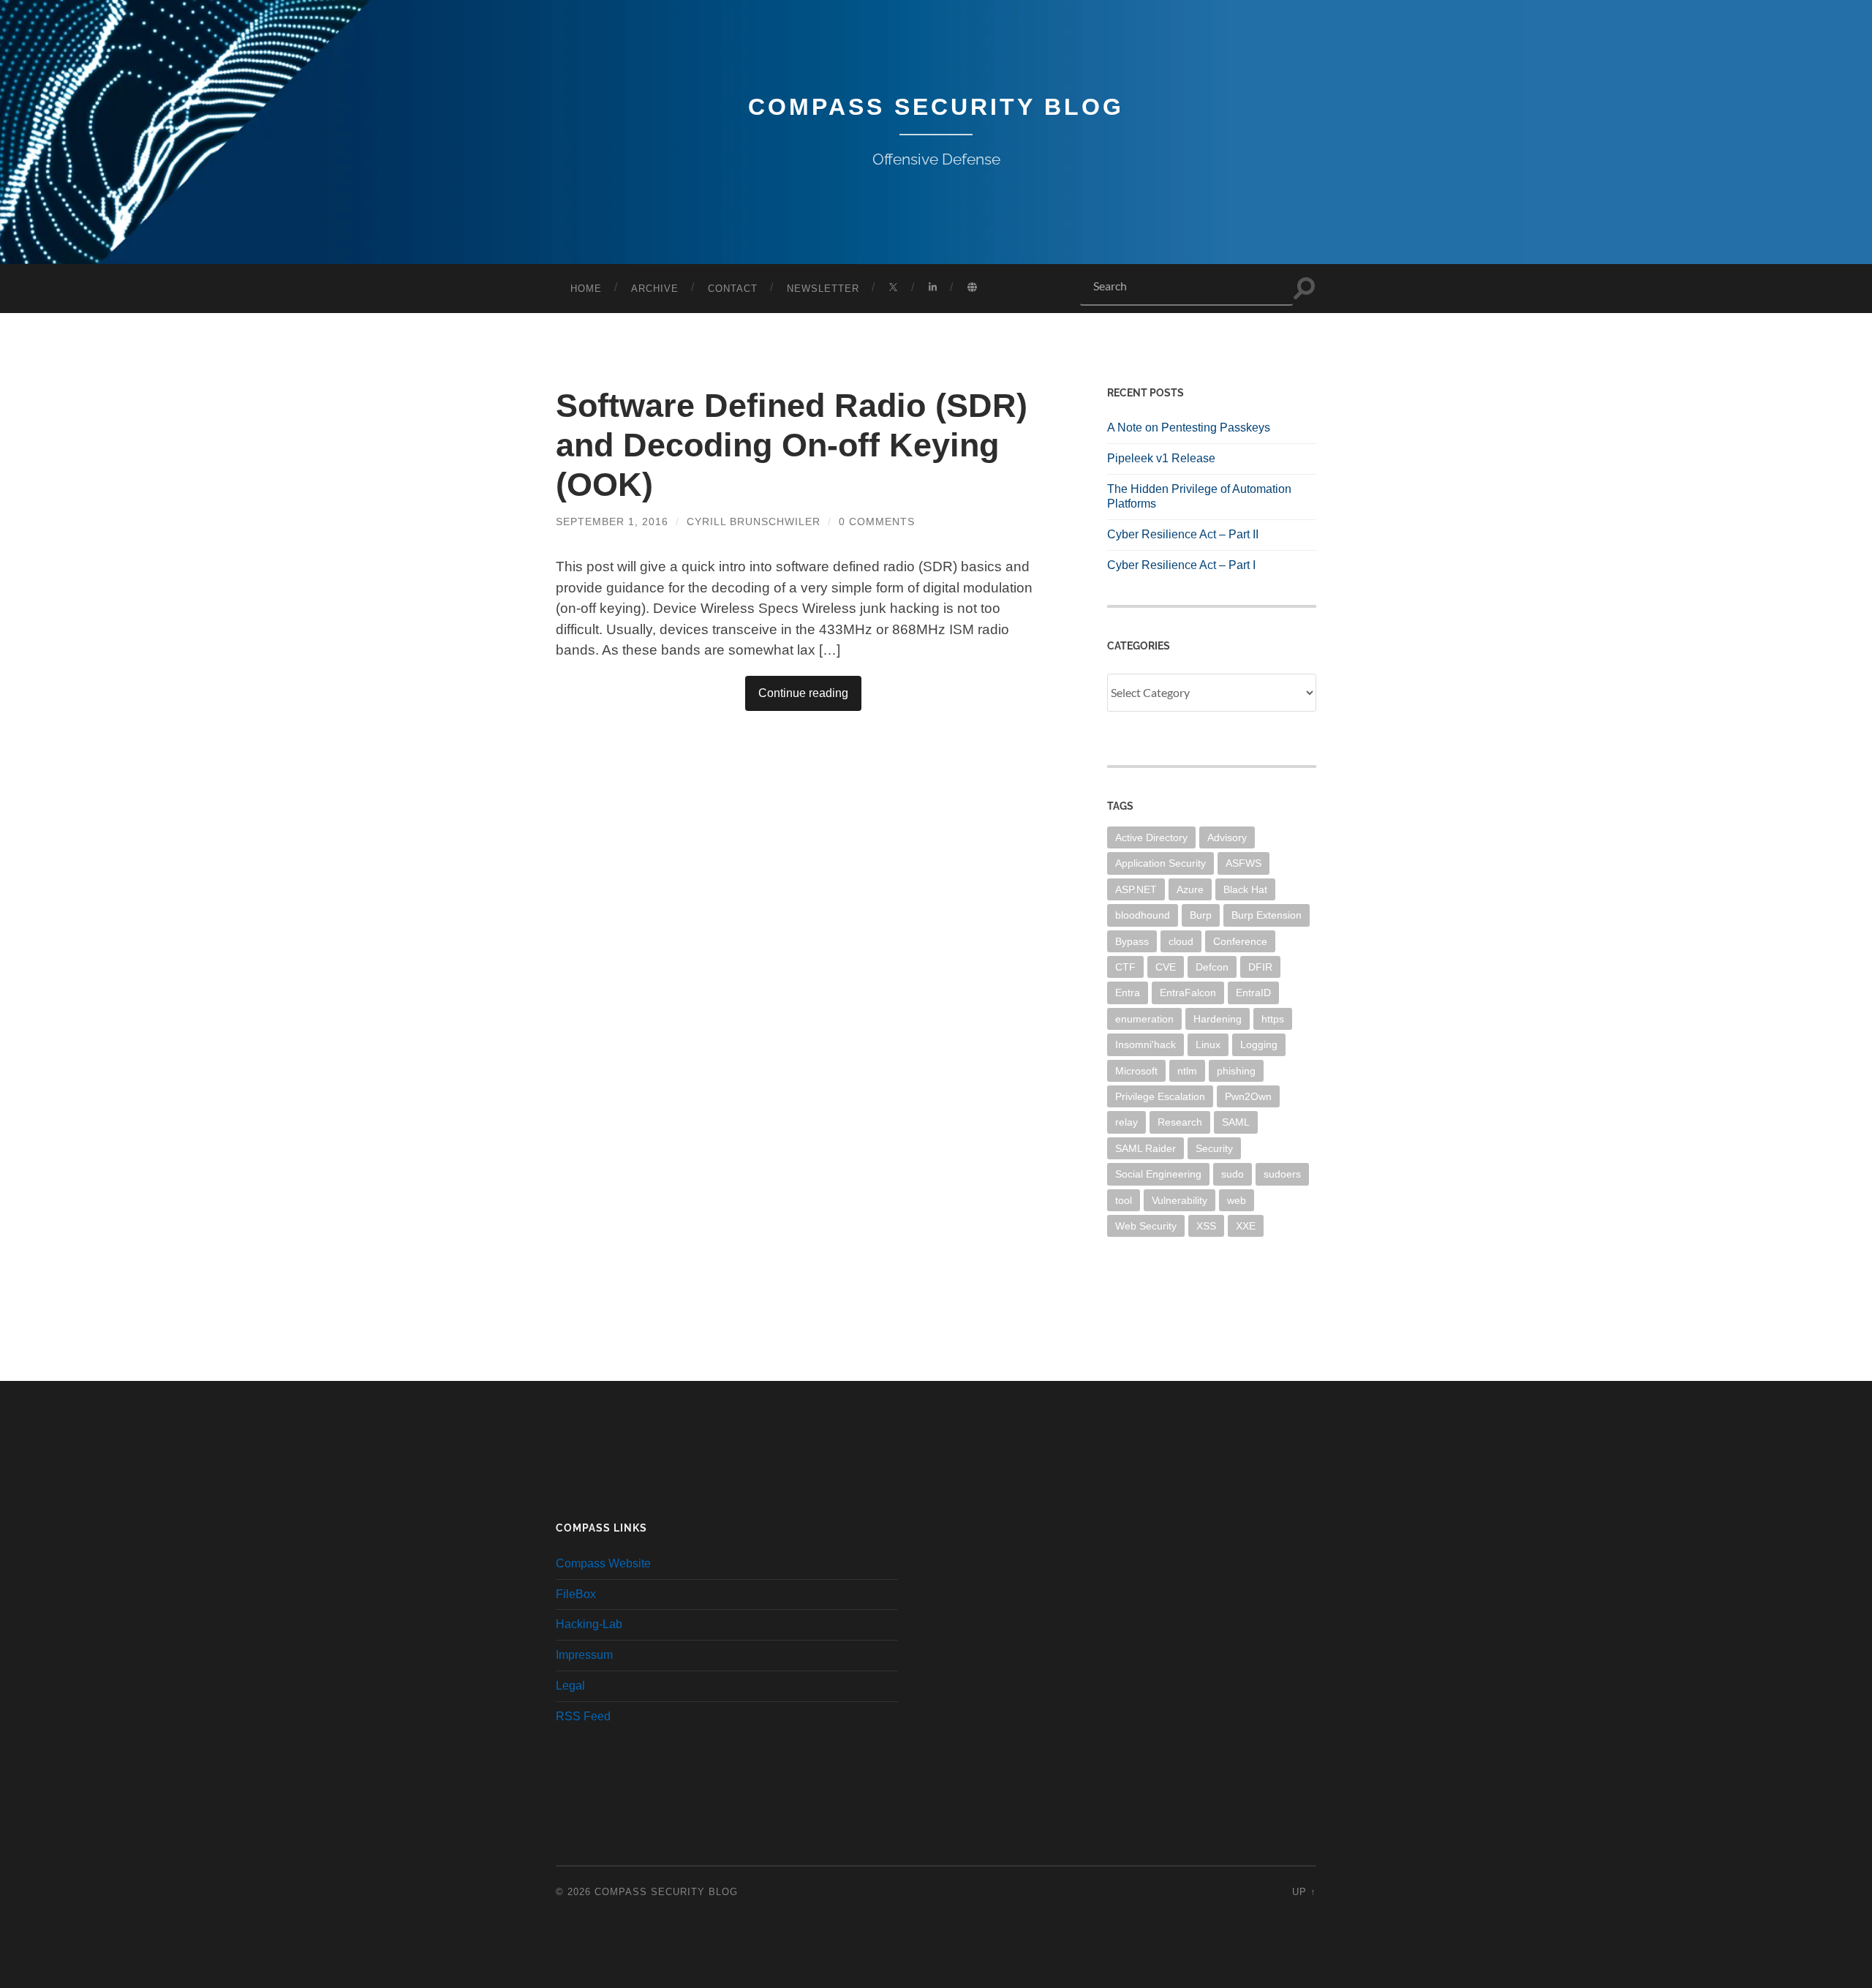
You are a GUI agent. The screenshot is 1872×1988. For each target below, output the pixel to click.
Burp (1201, 915)
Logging (1259, 1044)
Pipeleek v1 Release (1161, 458)
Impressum (584, 1655)
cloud (1181, 941)
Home (586, 289)
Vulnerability (1180, 1200)
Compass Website (603, 1563)
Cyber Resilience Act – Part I (1181, 565)
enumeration (1144, 1019)
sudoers (1282, 1174)
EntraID (1253, 993)
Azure (1190, 889)
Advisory (1227, 837)
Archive (655, 289)
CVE (1166, 967)
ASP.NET (1136, 889)
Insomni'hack (1146, 1044)
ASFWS (1243, 863)
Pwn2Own (1248, 1096)
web (1237, 1200)
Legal (570, 1686)
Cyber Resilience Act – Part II (1183, 534)
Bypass (1132, 941)
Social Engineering (1158, 1174)
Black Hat (1245, 889)
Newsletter (823, 289)
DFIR (1260, 967)
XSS (1206, 1226)
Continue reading (803, 693)
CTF (1125, 967)
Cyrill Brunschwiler (754, 522)
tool (1124, 1200)
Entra (1128, 993)
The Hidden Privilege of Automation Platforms (1199, 497)
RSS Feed (583, 1716)
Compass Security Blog (936, 107)
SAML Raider (1146, 1148)
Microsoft (1136, 1071)
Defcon (1212, 967)
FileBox (576, 1594)
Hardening (1218, 1019)
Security (1214, 1148)
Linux (1208, 1044)
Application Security (1160, 863)
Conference (1240, 941)
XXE (1246, 1226)
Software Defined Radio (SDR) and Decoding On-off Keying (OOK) (792, 445)
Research (1180, 1122)
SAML (1236, 1122)
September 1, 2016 (612, 522)
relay (1126, 1122)
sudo (1233, 1174)
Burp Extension (1267, 915)
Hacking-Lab (589, 1624)
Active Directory (1151, 837)
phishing (1236, 1071)
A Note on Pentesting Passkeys (1189, 428)
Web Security (1146, 1226)
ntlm (1187, 1071)
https (1273, 1019)
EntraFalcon (1188, 993)
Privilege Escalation (1160, 1096)
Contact (733, 289)
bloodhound (1143, 915)
